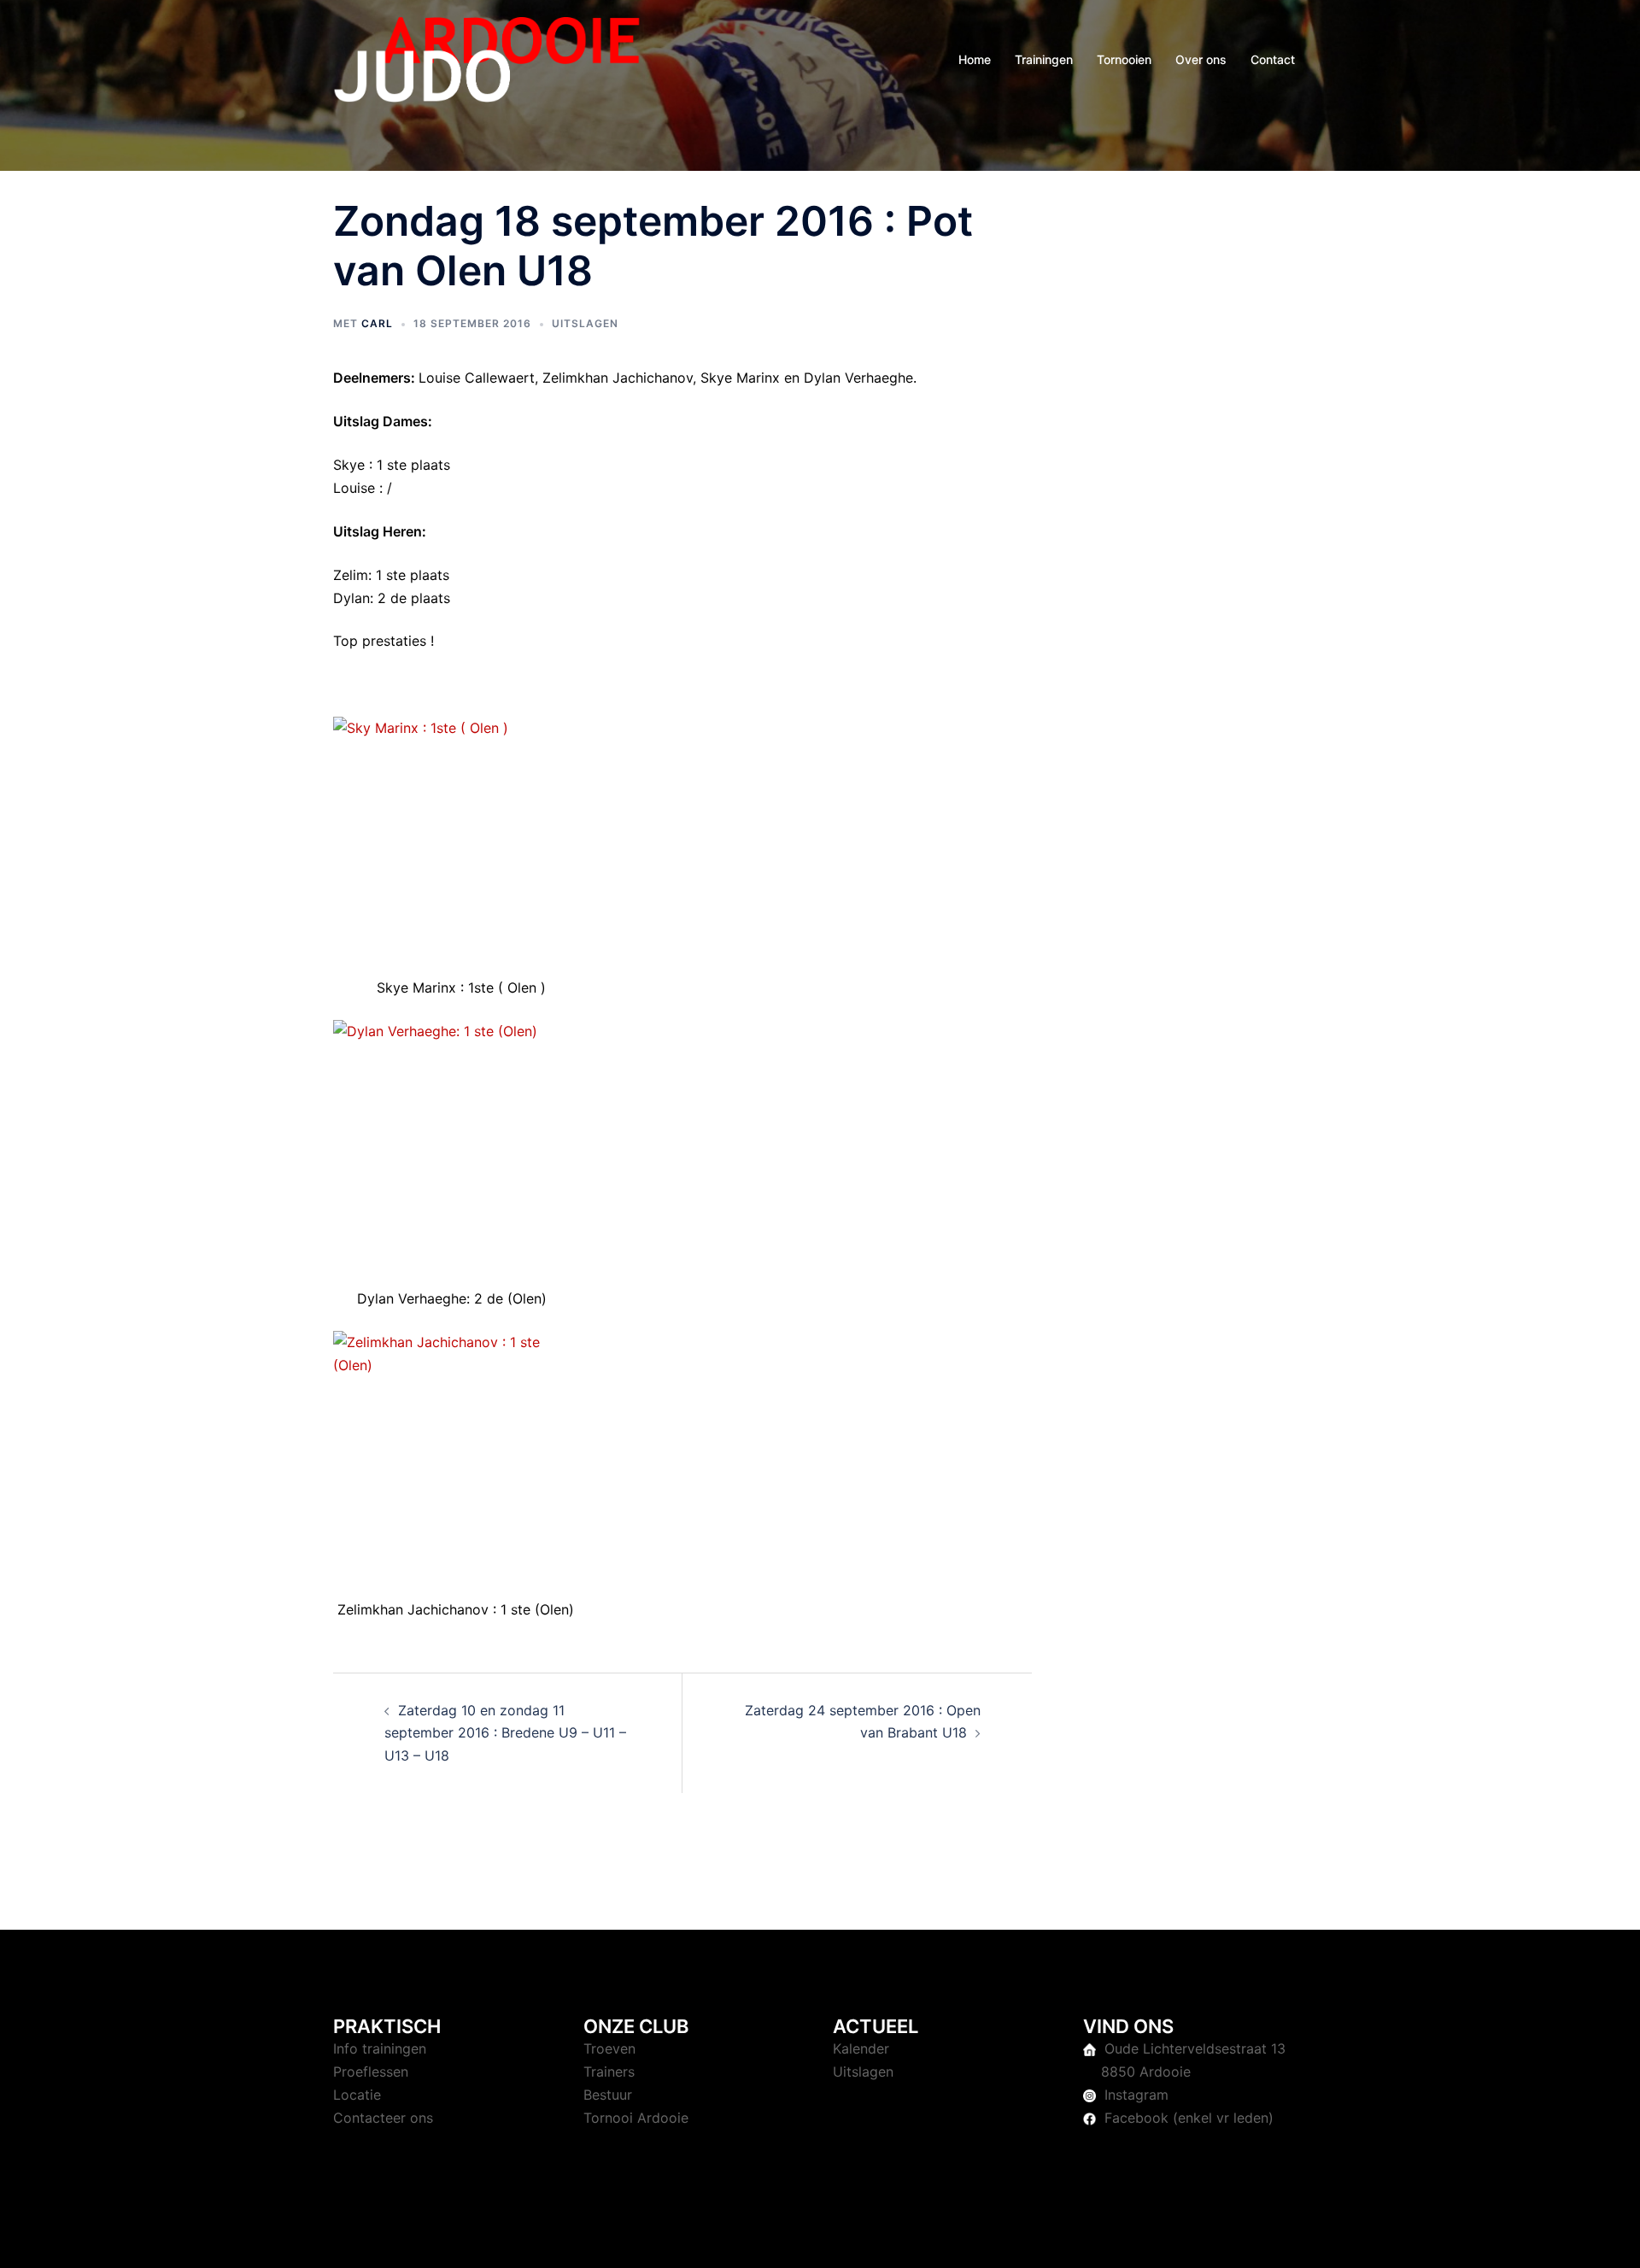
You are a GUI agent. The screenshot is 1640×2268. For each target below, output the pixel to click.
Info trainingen (380, 2048)
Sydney (696, 2239)
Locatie (357, 2095)
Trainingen (1044, 59)
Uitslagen (585, 323)
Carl (377, 323)
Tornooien (1124, 59)
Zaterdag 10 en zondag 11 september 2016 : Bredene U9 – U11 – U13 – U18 (505, 1733)
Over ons (1201, 59)
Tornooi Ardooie (636, 2118)
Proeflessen (371, 2072)
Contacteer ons (383, 2118)
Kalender (861, 2048)
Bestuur (608, 2095)
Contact (1273, 59)
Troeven (609, 2048)
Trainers (609, 2072)
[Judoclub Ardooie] (487, 58)
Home (975, 59)
